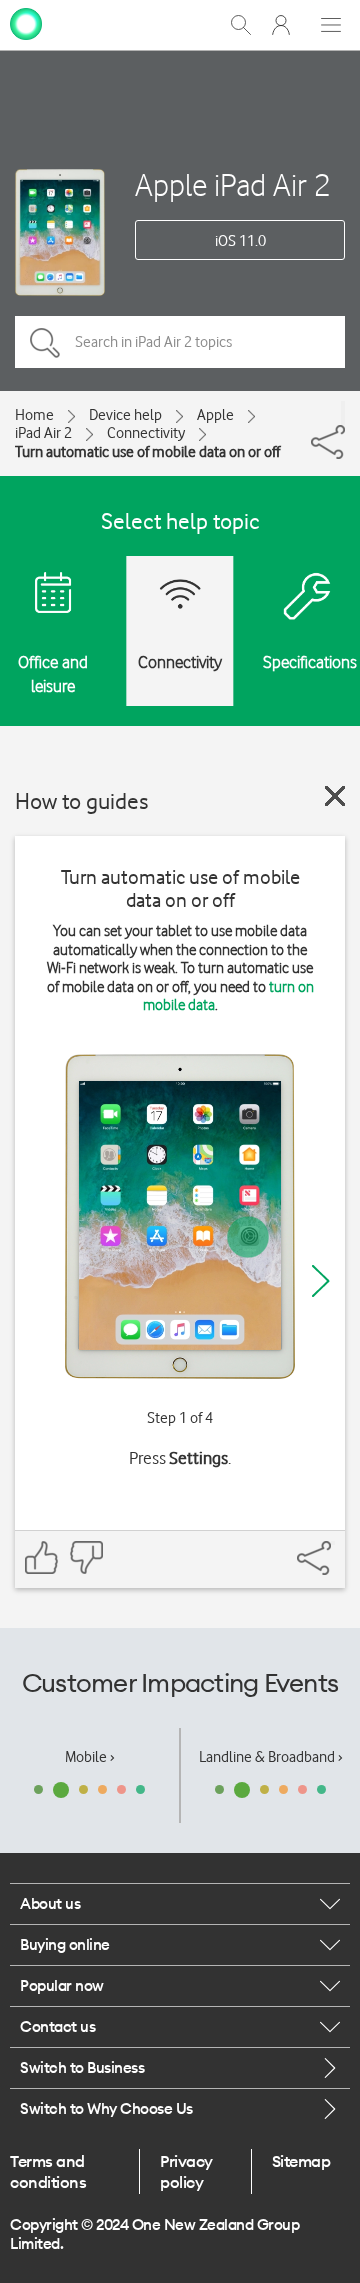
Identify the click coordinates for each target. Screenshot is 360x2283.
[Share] (343, 413)
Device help (125, 415)
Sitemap (301, 2161)
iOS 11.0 (240, 241)
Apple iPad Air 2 (233, 184)
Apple (215, 415)
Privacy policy (186, 2171)
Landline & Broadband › (271, 1757)
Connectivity (146, 433)
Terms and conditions (48, 2171)
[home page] (26, 23)
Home (34, 415)
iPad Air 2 (43, 433)
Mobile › (90, 1757)
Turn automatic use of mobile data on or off (147, 452)
